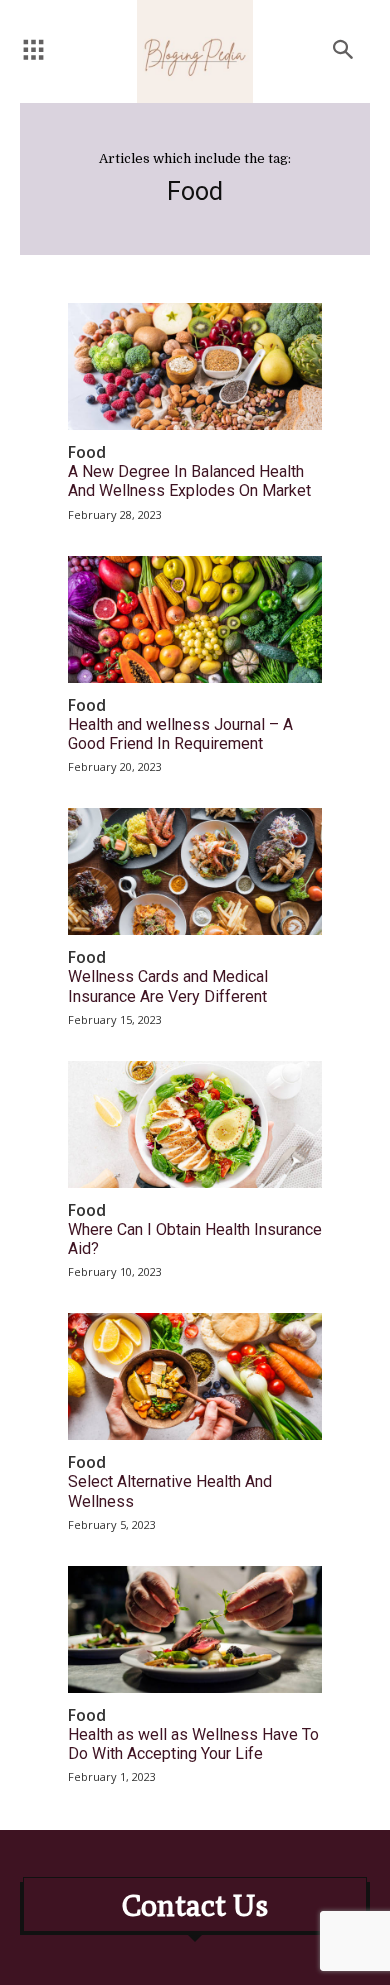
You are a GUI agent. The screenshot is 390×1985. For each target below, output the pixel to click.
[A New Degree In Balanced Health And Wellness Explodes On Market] (195, 366)
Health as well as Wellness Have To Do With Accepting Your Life (193, 1744)
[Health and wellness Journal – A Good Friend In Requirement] (195, 619)
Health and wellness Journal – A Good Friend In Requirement (180, 734)
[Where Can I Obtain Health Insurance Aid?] (195, 1124)
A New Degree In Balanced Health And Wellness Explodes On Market (189, 481)
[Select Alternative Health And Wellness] (195, 1376)
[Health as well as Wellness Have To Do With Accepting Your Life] (195, 1629)
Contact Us (195, 1905)
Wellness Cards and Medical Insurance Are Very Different (168, 986)
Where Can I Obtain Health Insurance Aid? (195, 1239)
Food (87, 452)
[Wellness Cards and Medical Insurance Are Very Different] (195, 871)
